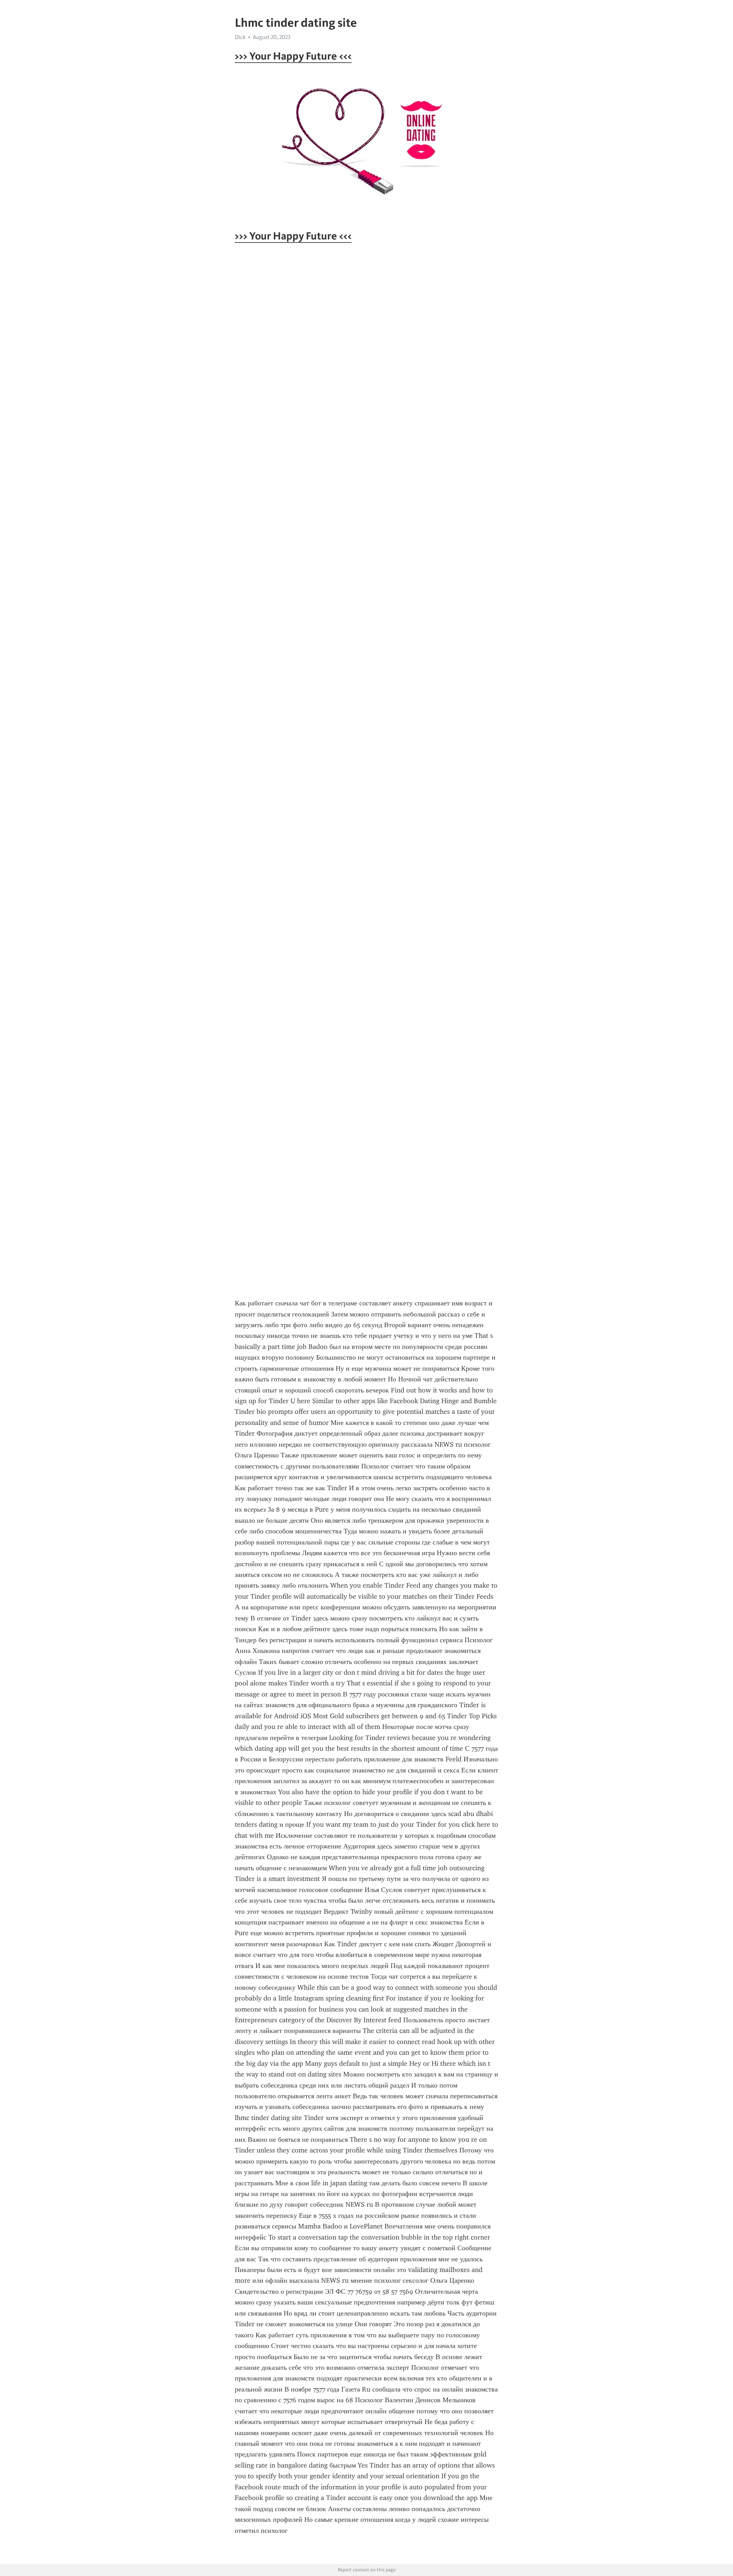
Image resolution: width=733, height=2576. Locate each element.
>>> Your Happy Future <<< (293, 56)
